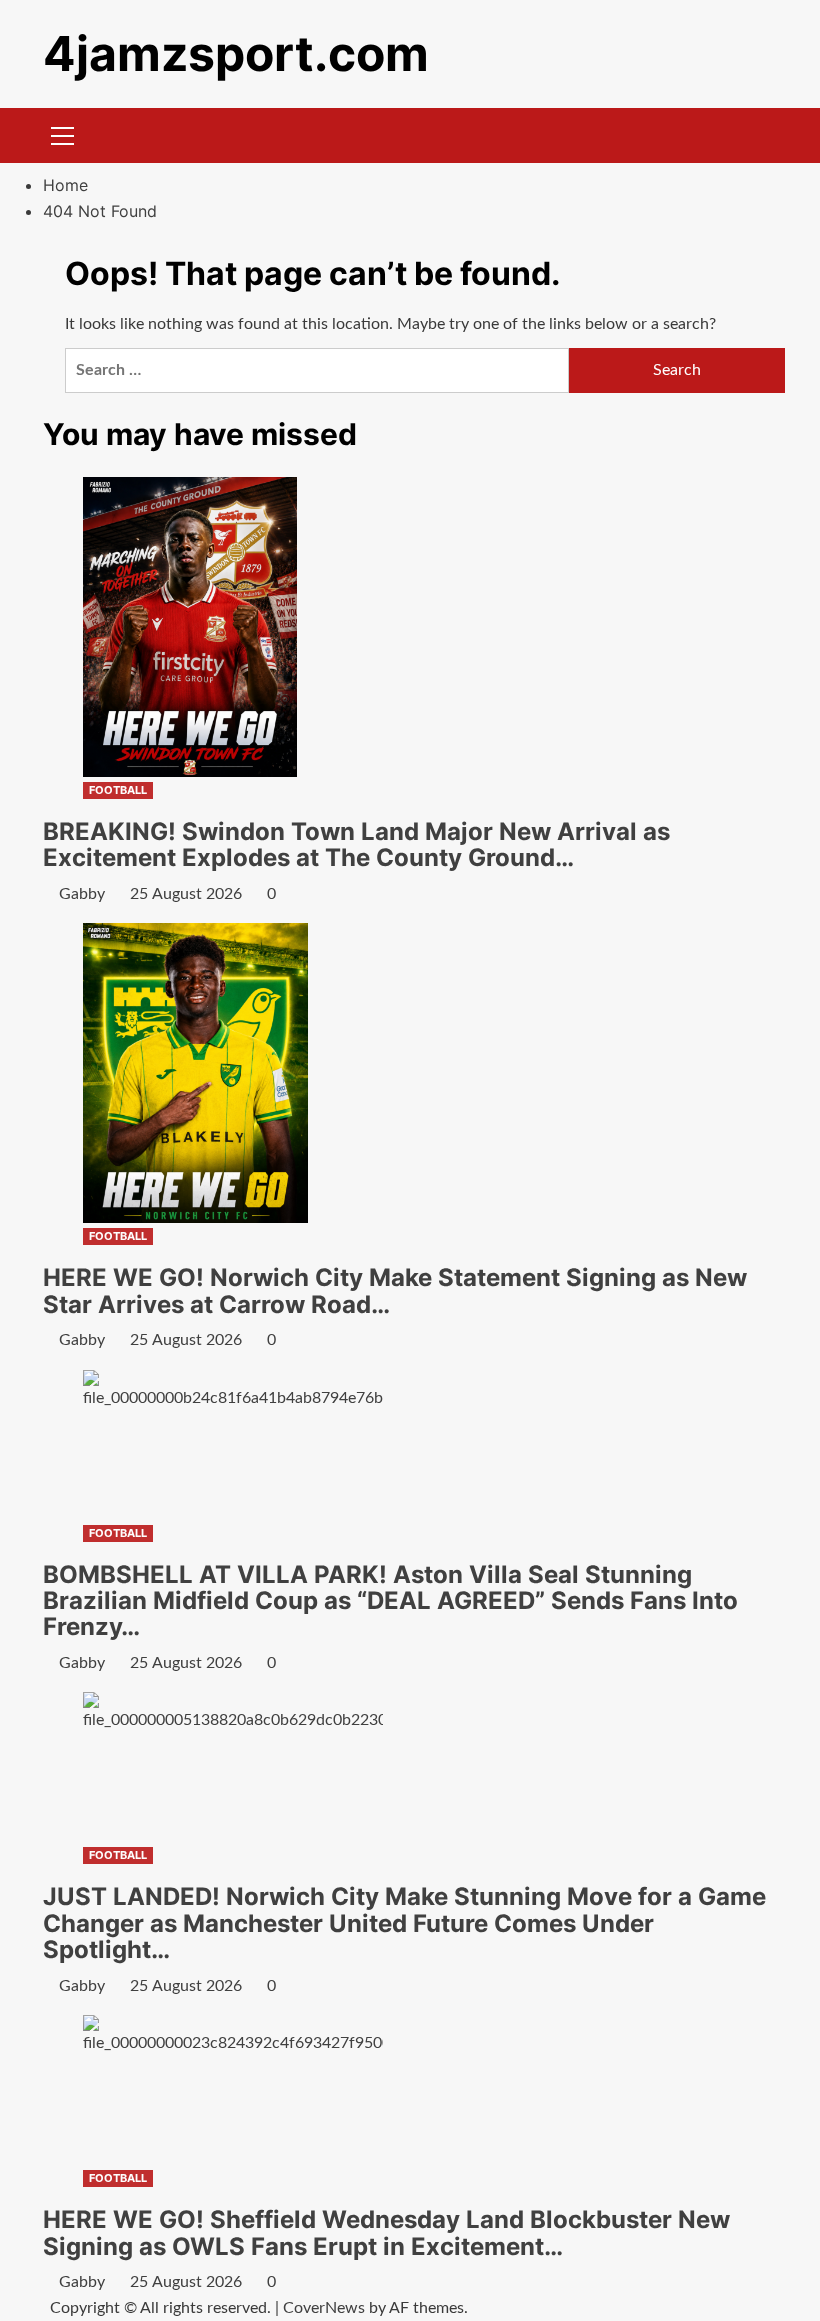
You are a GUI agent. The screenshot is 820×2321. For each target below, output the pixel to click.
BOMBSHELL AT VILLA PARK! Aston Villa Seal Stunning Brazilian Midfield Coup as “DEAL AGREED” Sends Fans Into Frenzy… (390, 1601)
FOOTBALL (118, 790)
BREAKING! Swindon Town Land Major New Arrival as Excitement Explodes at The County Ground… (356, 844)
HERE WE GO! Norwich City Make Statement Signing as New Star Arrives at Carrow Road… (395, 1290)
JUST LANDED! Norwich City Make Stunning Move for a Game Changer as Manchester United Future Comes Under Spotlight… (404, 1923)
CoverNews (324, 2308)
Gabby (82, 894)
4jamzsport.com (236, 53)
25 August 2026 (186, 894)
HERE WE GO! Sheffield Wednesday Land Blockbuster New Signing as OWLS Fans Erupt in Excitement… (386, 2232)
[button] (63, 133)
